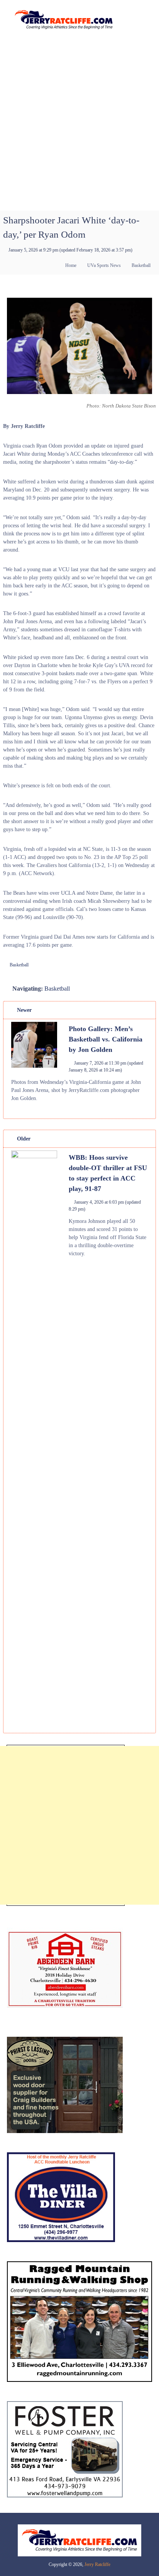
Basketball (141, 265)
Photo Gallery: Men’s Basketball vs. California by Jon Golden (106, 1039)
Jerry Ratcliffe (97, 2564)
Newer (24, 1010)
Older (23, 1139)
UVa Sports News (104, 265)
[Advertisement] (79, 127)
